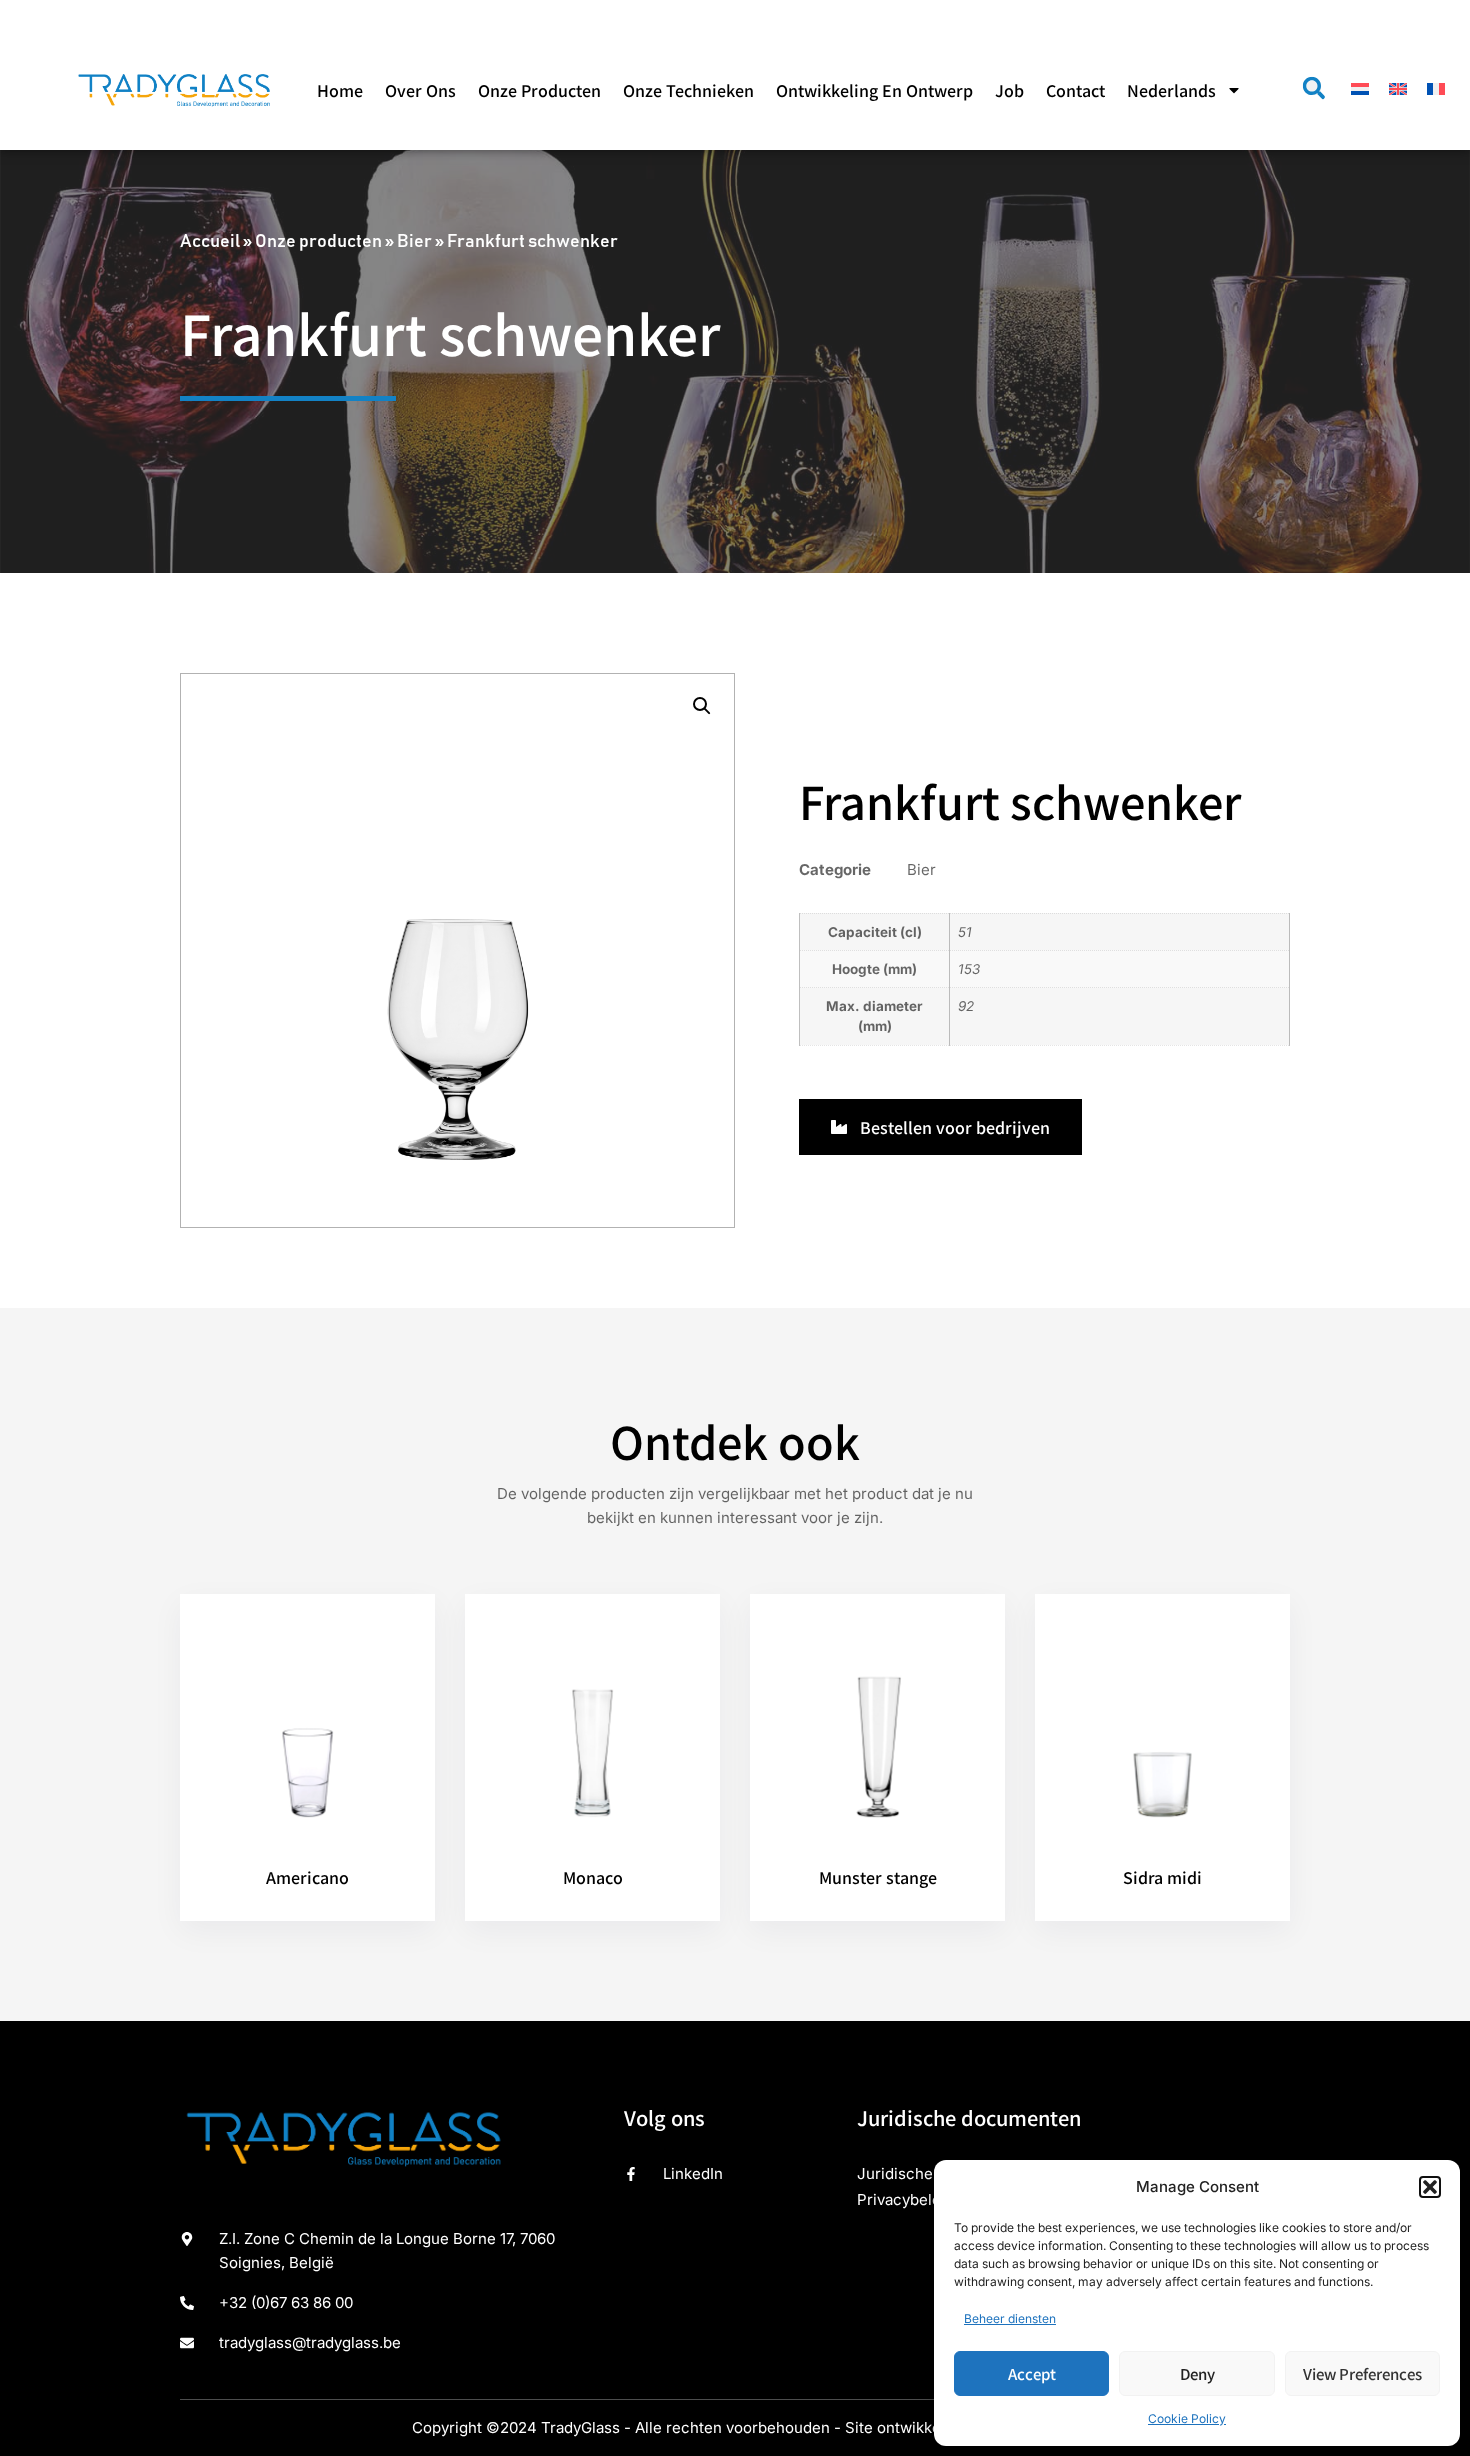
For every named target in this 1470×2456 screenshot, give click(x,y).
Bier (414, 242)
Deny (1197, 2373)
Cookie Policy (1187, 2418)
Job (1009, 90)
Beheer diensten (1010, 2318)
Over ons (420, 90)
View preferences (1362, 2373)
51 (965, 932)
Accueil (210, 242)
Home (340, 90)
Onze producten (539, 90)
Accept (1032, 2373)
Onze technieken (688, 90)
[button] (1430, 2187)
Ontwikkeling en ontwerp (874, 90)
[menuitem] (1184, 90)
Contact (1075, 90)
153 (969, 969)
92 (966, 1006)
